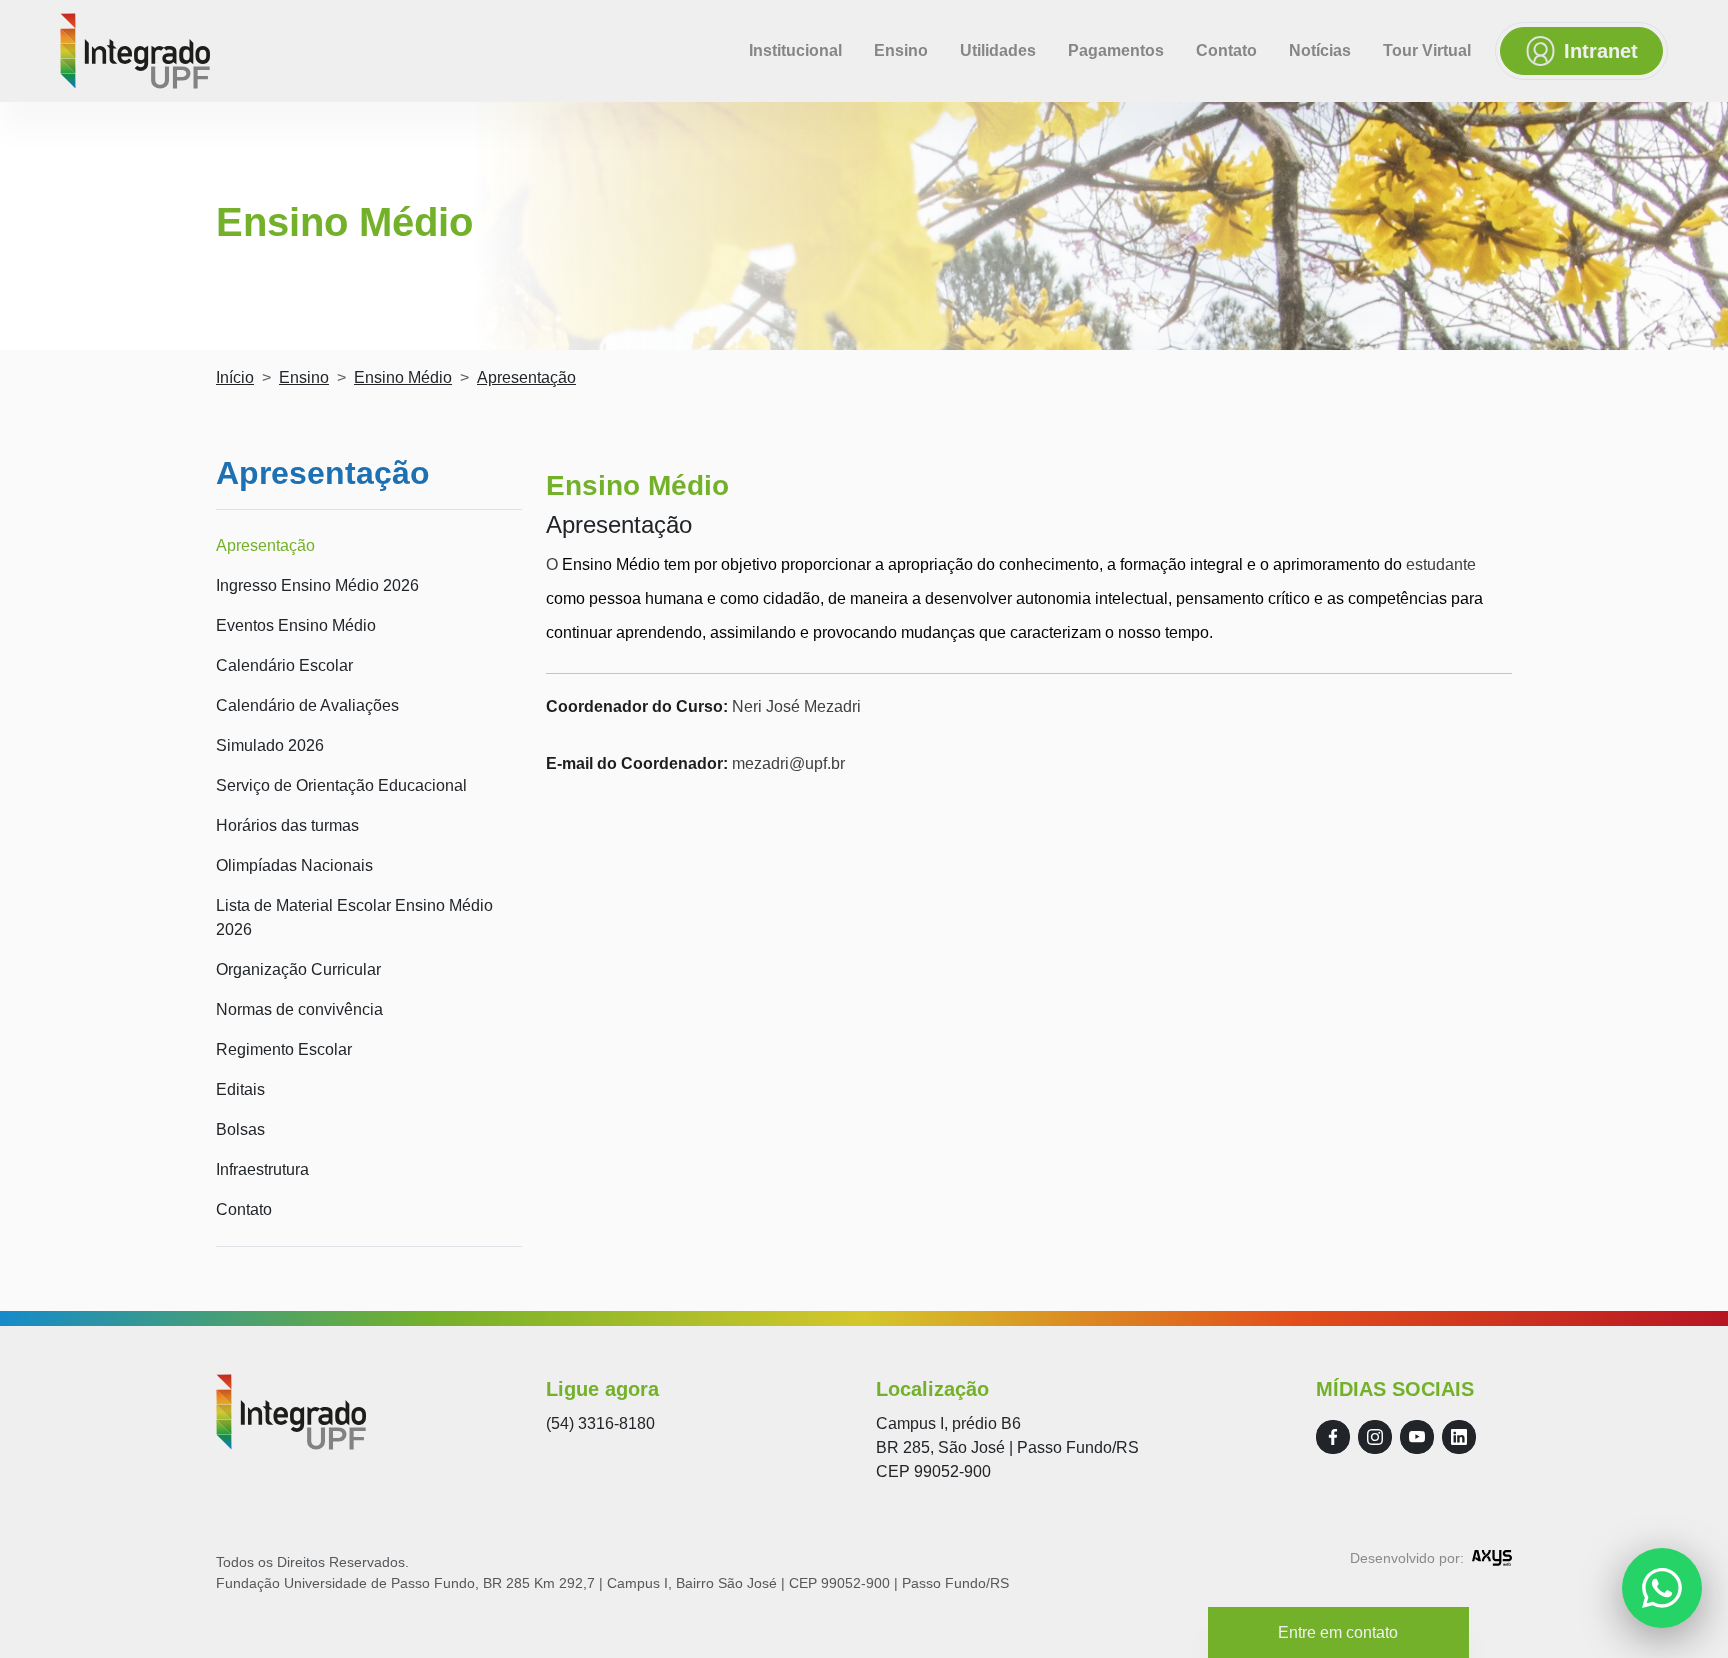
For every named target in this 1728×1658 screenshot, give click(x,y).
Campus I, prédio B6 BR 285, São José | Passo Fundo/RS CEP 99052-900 (1007, 1447)
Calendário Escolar (284, 665)
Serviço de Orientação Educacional (341, 785)
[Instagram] (1375, 1437)
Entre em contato (1338, 1632)
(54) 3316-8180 (600, 1423)
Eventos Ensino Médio (296, 625)
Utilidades (998, 50)
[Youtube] (1417, 1437)
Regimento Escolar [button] (284, 1049)
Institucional (795, 50)
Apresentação (265, 545)
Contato (1226, 50)
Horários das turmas (287, 825)
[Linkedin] (1459, 1437)
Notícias (1320, 50)
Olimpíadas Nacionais (294, 865)
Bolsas (240, 1129)
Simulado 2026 (270, 745)
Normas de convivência (299, 1009)
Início (235, 377)
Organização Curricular (298, 969)
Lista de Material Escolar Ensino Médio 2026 (354, 917)
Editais (240, 1089)
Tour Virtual (1427, 50)
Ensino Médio (403, 377)
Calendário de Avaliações (307, 705)
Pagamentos (1116, 50)
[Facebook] (1333, 1437)
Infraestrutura (262, 1169)
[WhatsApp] (1662, 1588)
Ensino (901, 50)
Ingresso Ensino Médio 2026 (317, 585)
